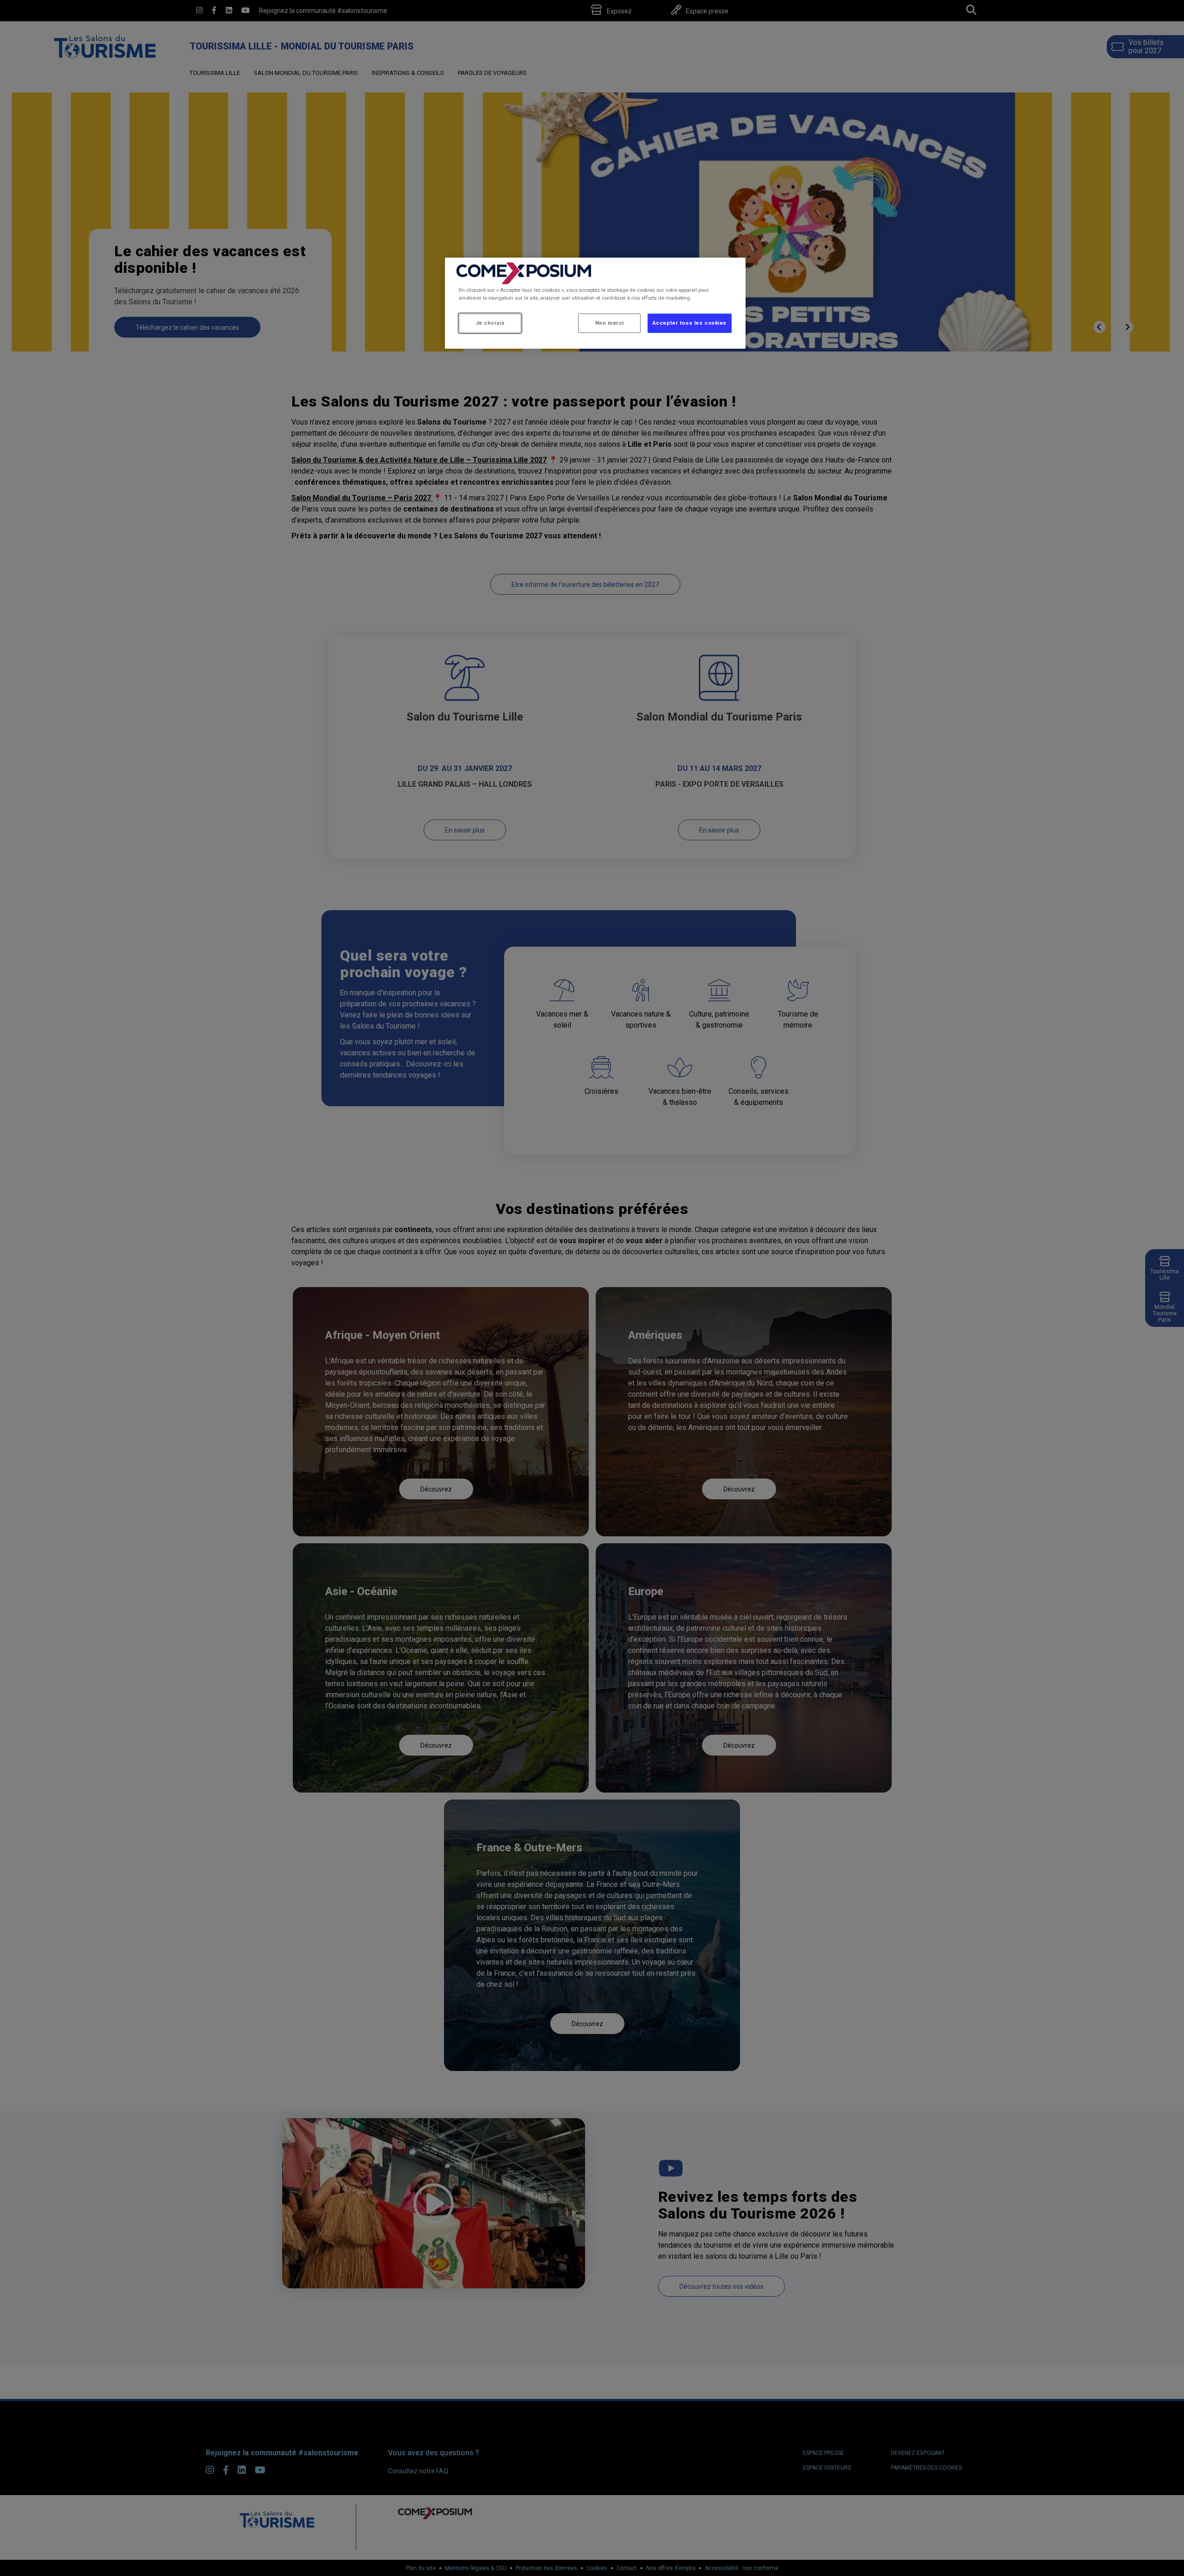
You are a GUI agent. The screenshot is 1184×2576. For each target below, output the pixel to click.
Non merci (610, 323)
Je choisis (490, 323)
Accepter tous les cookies (690, 323)
